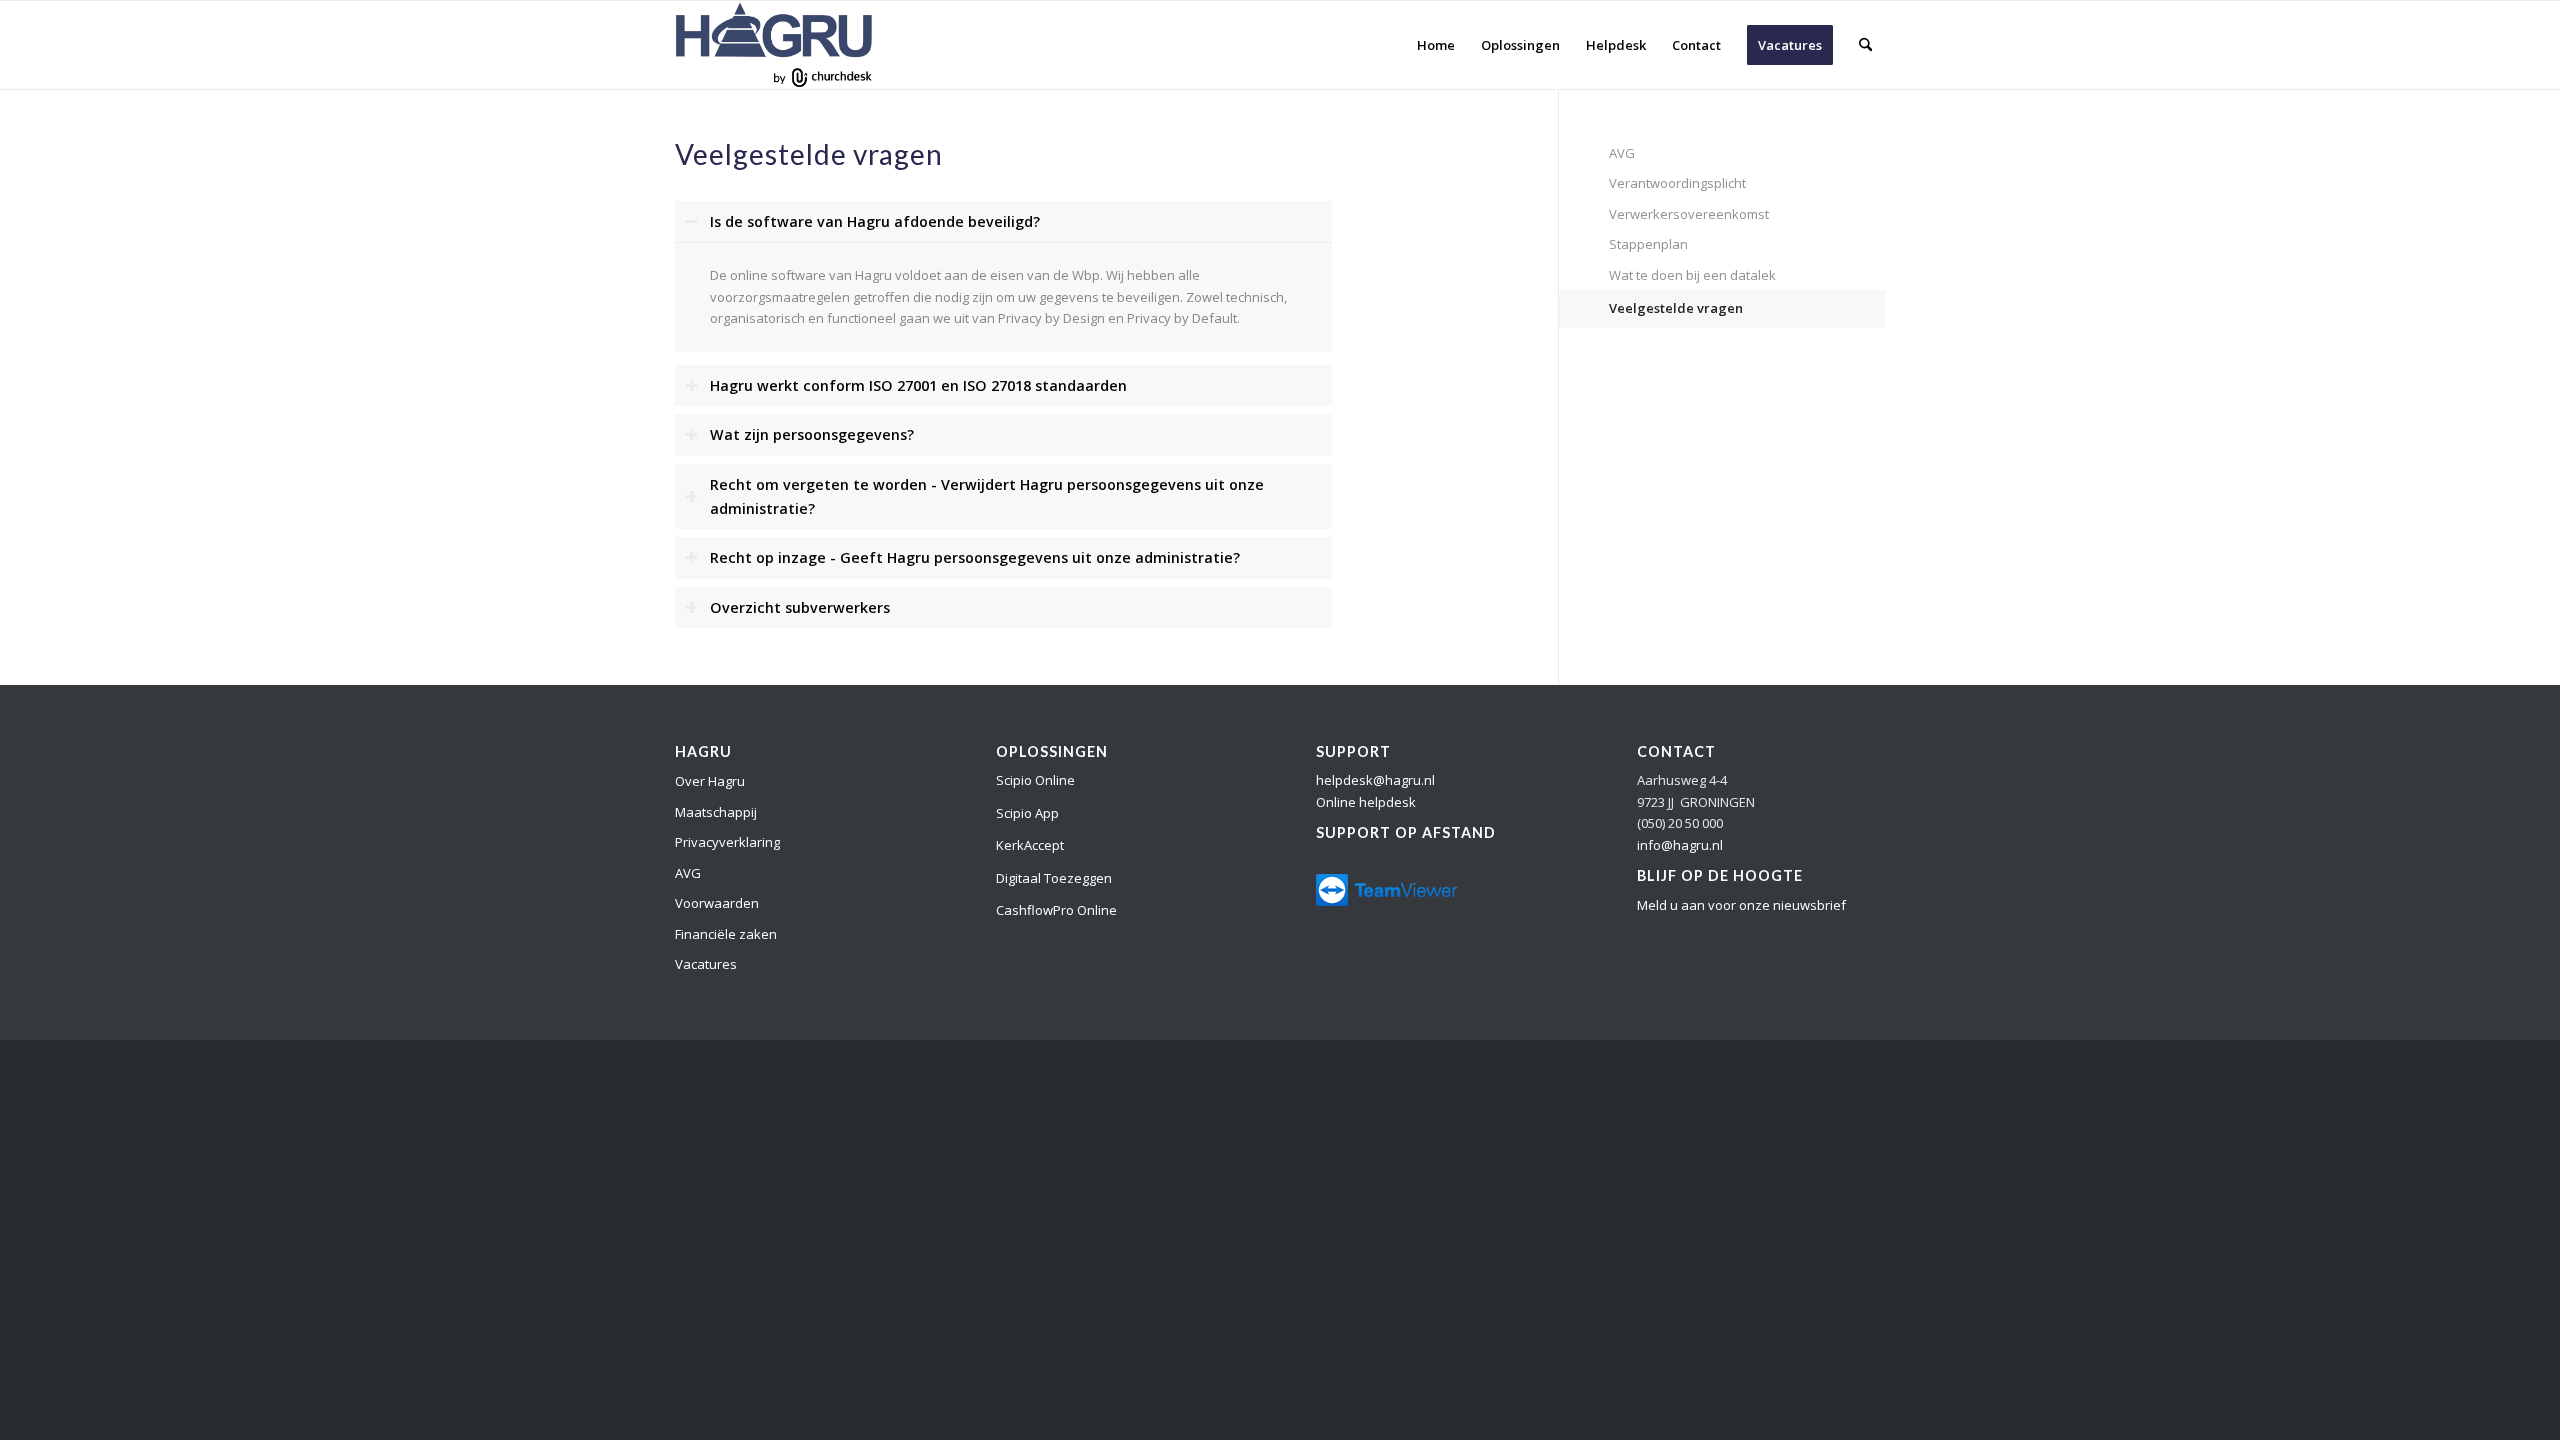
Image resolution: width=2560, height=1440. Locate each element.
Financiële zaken (726, 934)
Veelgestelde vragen (1676, 308)
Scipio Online (1035, 780)
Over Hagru (710, 781)
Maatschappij (716, 812)
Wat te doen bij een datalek (1692, 275)
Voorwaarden (717, 903)
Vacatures (706, 964)
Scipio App (1027, 813)
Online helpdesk (1366, 802)
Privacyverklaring (727, 842)
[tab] (1003, 222)
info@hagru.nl (1680, 845)
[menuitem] (1436, 45)
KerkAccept (1030, 845)
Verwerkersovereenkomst (1689, 214)
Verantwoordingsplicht (1677, 183)
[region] (1003, 296)
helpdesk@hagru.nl (1375, 780)
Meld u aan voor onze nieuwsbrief (1741, 905)
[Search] (1865, 45)
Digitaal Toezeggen (1054, 878)
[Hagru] (774, 45)
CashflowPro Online (1056, 910)
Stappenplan (1648, 244)
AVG (1622, 153)
